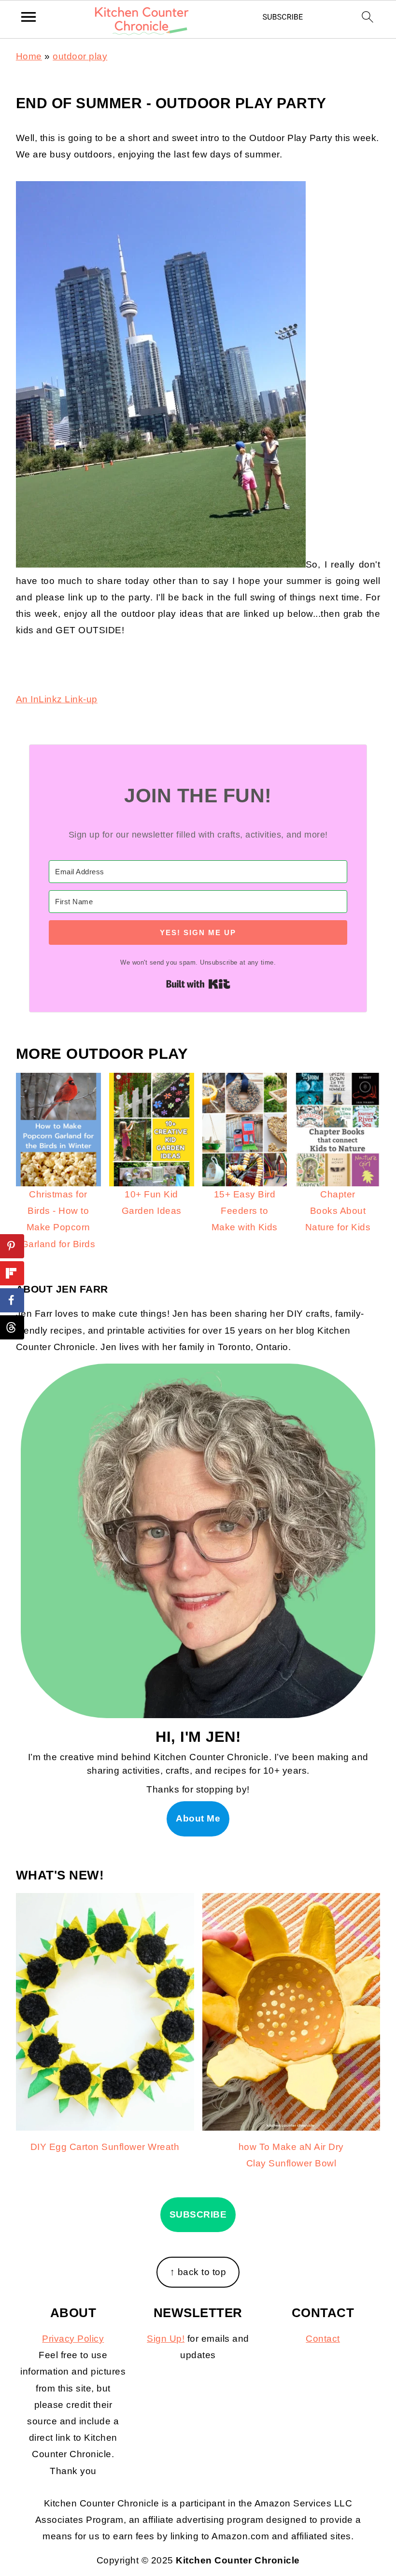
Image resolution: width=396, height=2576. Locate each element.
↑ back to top (198, 2272)
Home (29, 56)
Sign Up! (166, 2339)
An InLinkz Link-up (57, 699)
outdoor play (80, 56)
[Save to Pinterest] (12, 1246)
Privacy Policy (73, 2339)
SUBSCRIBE (198, 2214)
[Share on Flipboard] (12, 1273)
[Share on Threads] (12, 1327)
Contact (323, 2339)
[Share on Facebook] (12, 1300)
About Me (198, 1818)
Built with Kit (198, 984)
